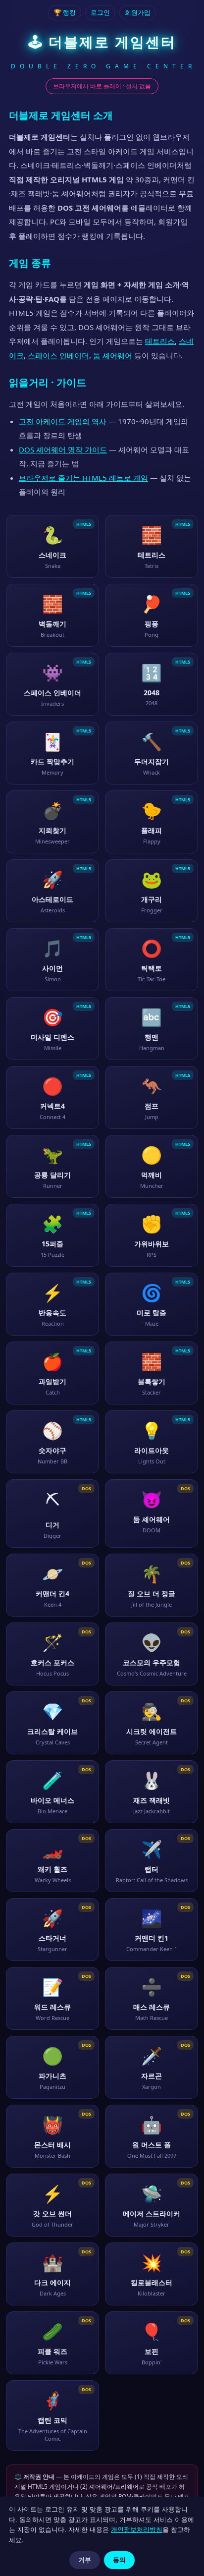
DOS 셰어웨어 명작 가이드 (63, 449)
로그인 (100, 12)
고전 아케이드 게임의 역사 (63, 421)
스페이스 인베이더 (58, 355)
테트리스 (160, 341)
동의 (119, 2560)
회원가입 (138, 12)
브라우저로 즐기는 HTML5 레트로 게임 (83, 478)
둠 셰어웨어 (113, 355)
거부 (85, 2560)
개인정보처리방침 (137, 2529)
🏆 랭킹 (65, 12)
